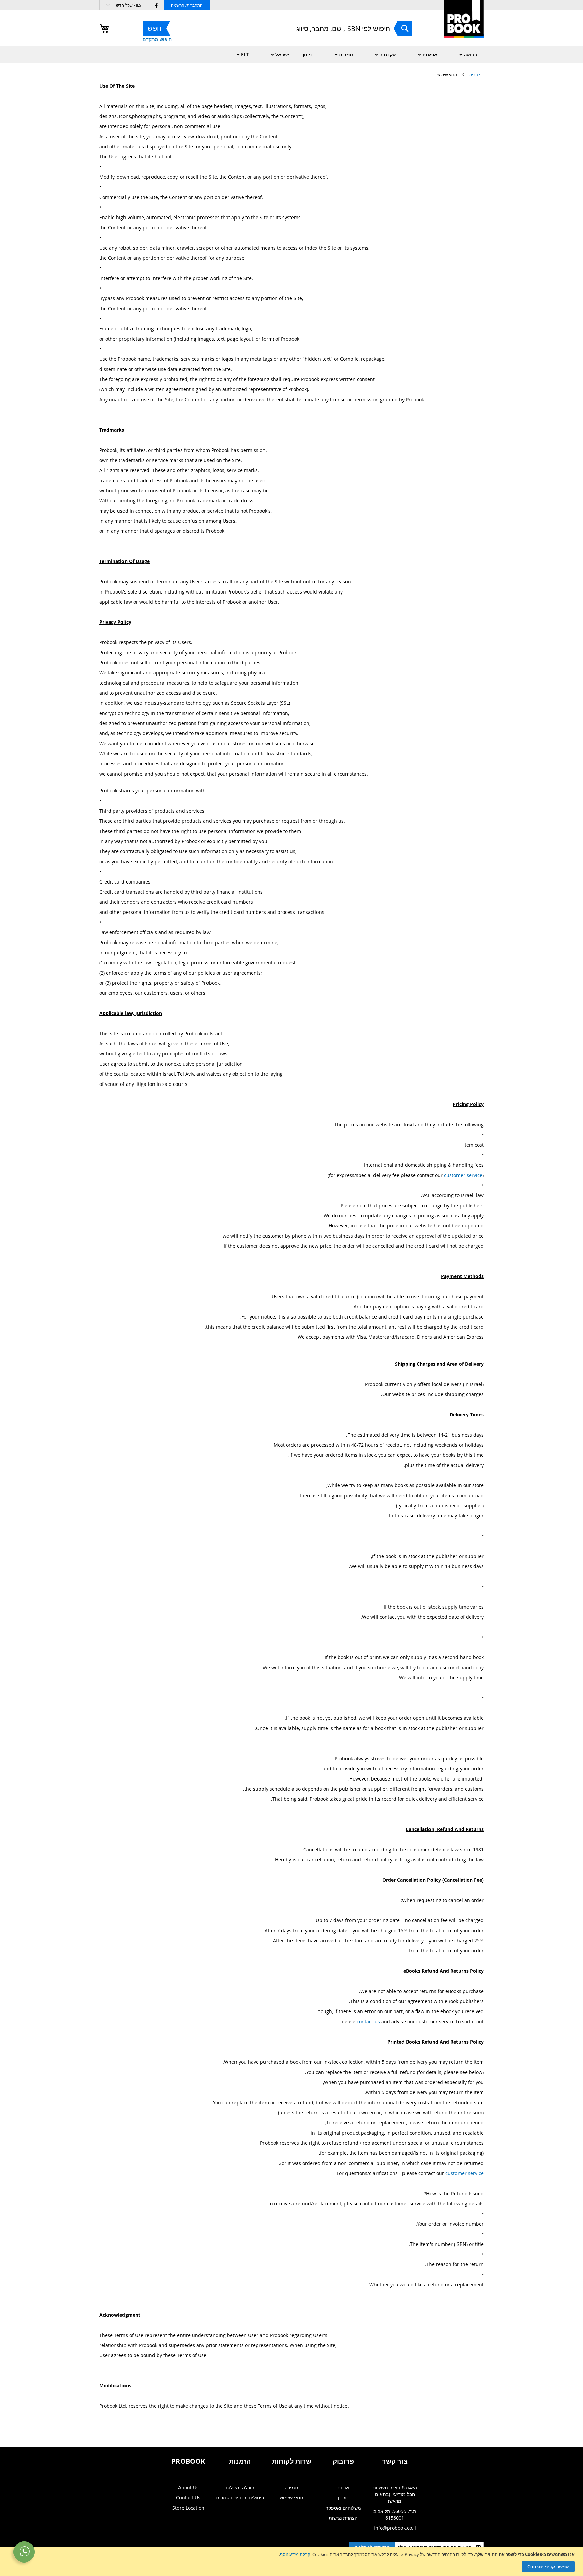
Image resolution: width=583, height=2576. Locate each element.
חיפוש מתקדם (157, 39)
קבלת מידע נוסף (295, 2554)
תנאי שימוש (291, 2498)
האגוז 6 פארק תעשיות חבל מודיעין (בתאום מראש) (395, 2494)
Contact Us (188, 2498)
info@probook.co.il (395, 2528)
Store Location (188, 2508)
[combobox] (277, 28)
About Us (188, 2487)
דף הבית (476, 74)
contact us (368, 2021)
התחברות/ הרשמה (187, 5)
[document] (291, 2562)
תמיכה (291, 2487)
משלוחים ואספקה (343, 2508)
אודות (343, 2487)
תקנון (343, 2498)
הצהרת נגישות (343, 2518)
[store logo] (464, 26)
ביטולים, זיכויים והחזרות (240, 2498)
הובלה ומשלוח (240, 2487)
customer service (463, 1175)
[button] (124, 5)
